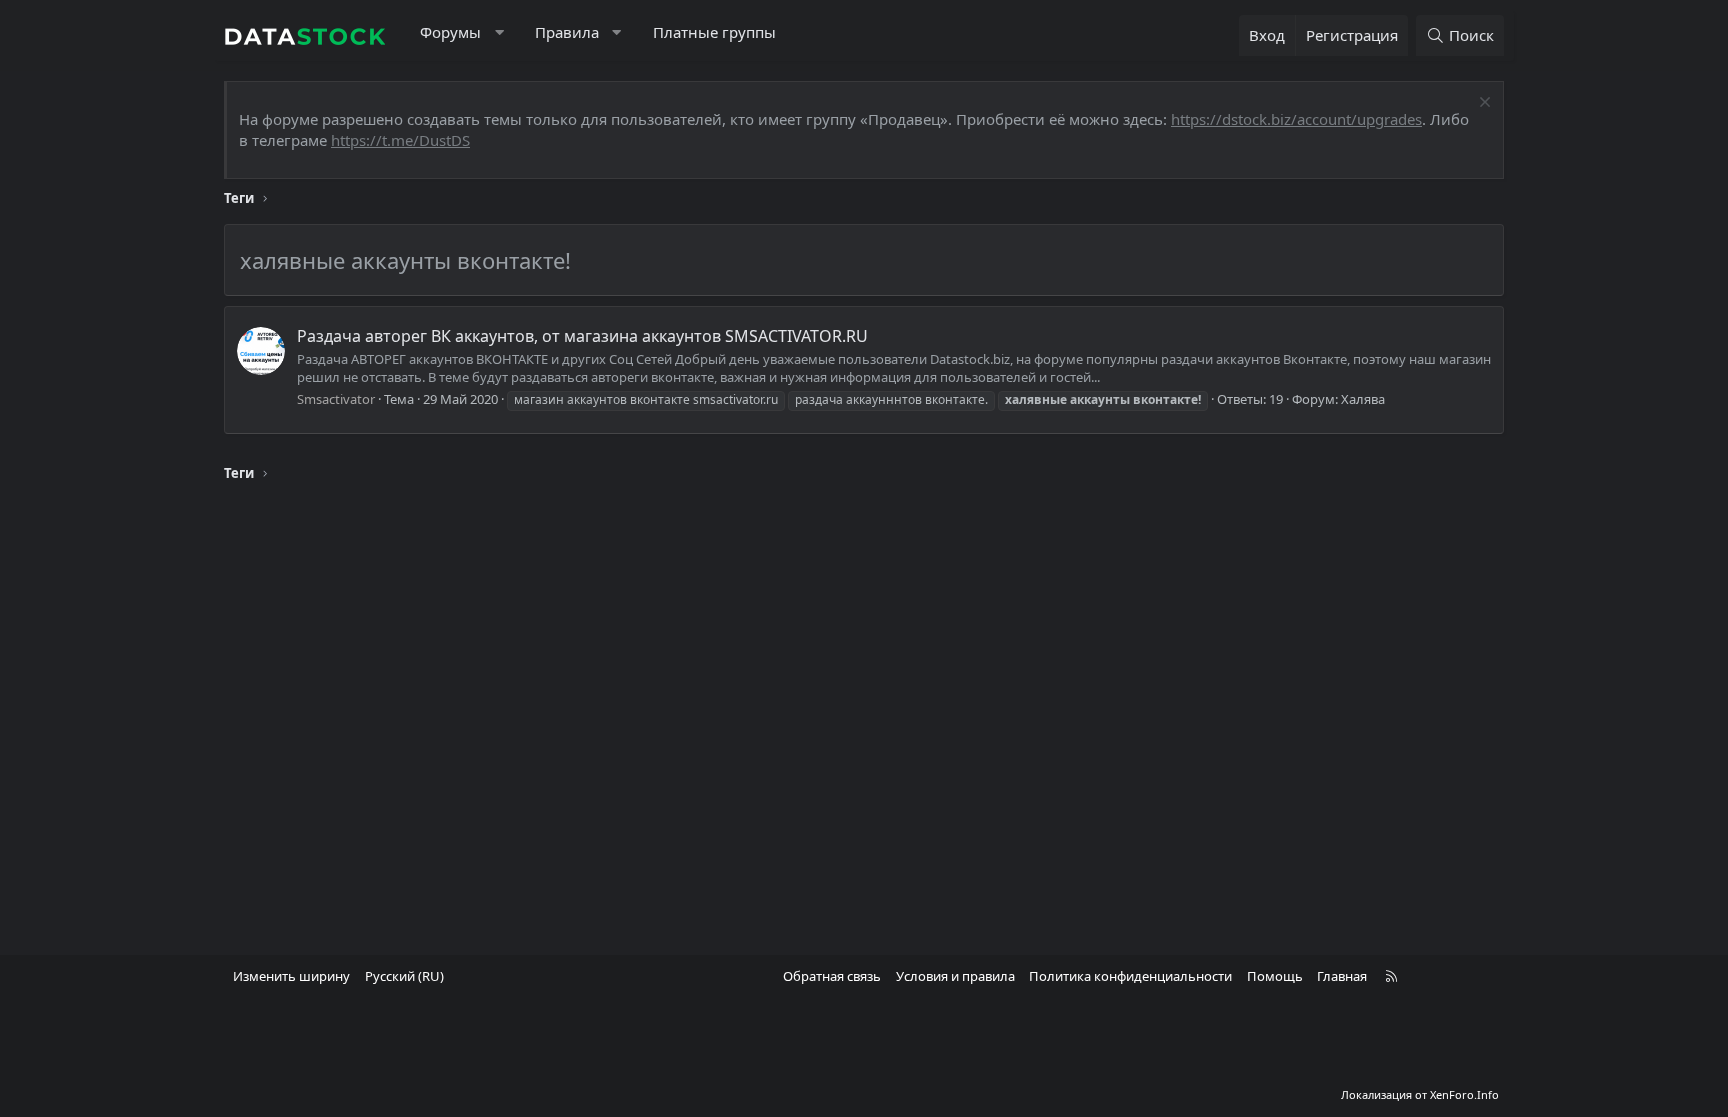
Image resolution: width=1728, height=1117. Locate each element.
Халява (1363, 399)
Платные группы (714, 32)
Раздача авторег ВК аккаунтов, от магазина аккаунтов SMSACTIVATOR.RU (582, 336)
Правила (567, 32)
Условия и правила (955, 976)
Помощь (1275, 976)
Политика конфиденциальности (1130, 976)
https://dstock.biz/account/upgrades (1296, 119)
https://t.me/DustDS (400, 140)
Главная (1342, 976)
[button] (499, 32)
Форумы (450, 32)
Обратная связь (832, 976)
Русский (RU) (404, 976)
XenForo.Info (1464, 1094)
